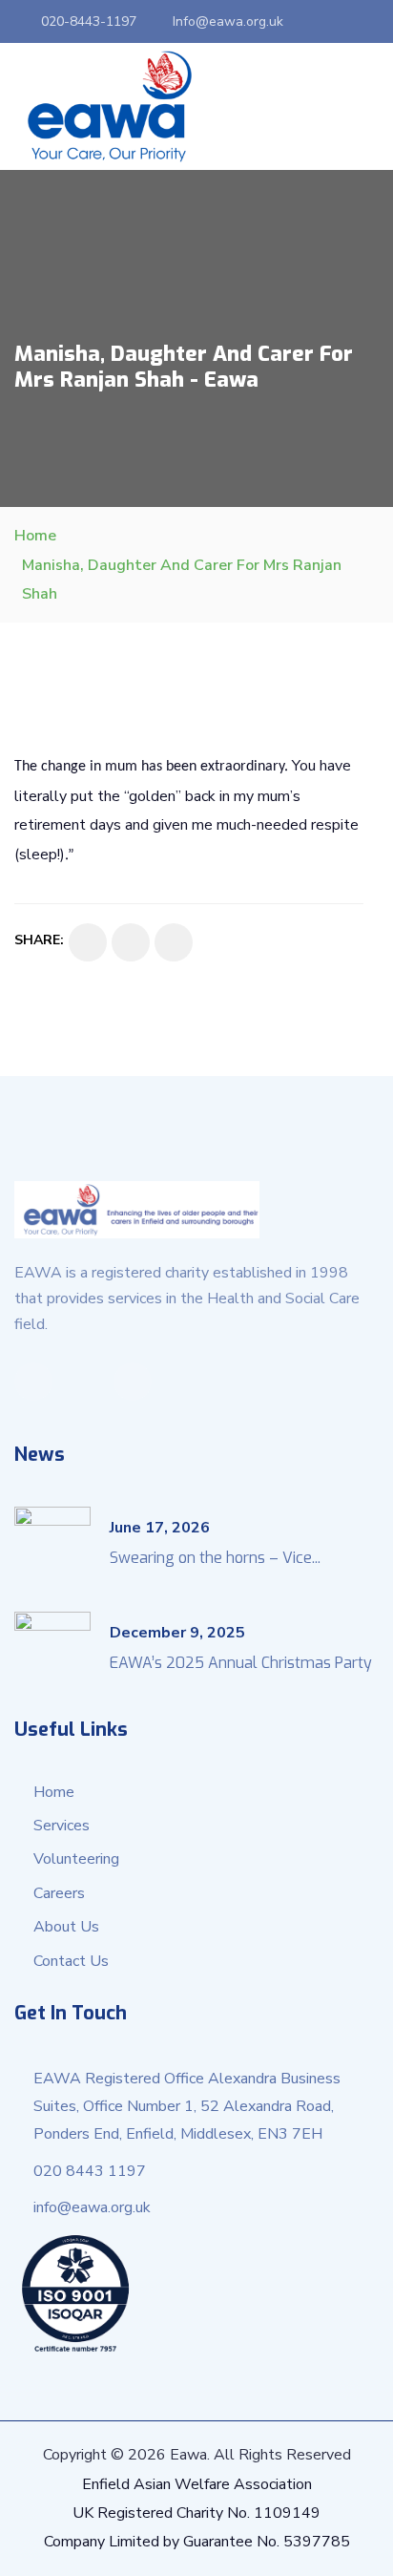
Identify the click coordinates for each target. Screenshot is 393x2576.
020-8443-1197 (89, 21)
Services (62, 1826)
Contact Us (71, 1961)
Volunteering (76, 1859)
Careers (59, 1893)
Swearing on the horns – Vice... (215, 1558)
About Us (66, 1927)
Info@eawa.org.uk (228, 21)
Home (35, 536)
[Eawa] (110, 106)
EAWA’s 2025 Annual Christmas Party (241, 1663)
